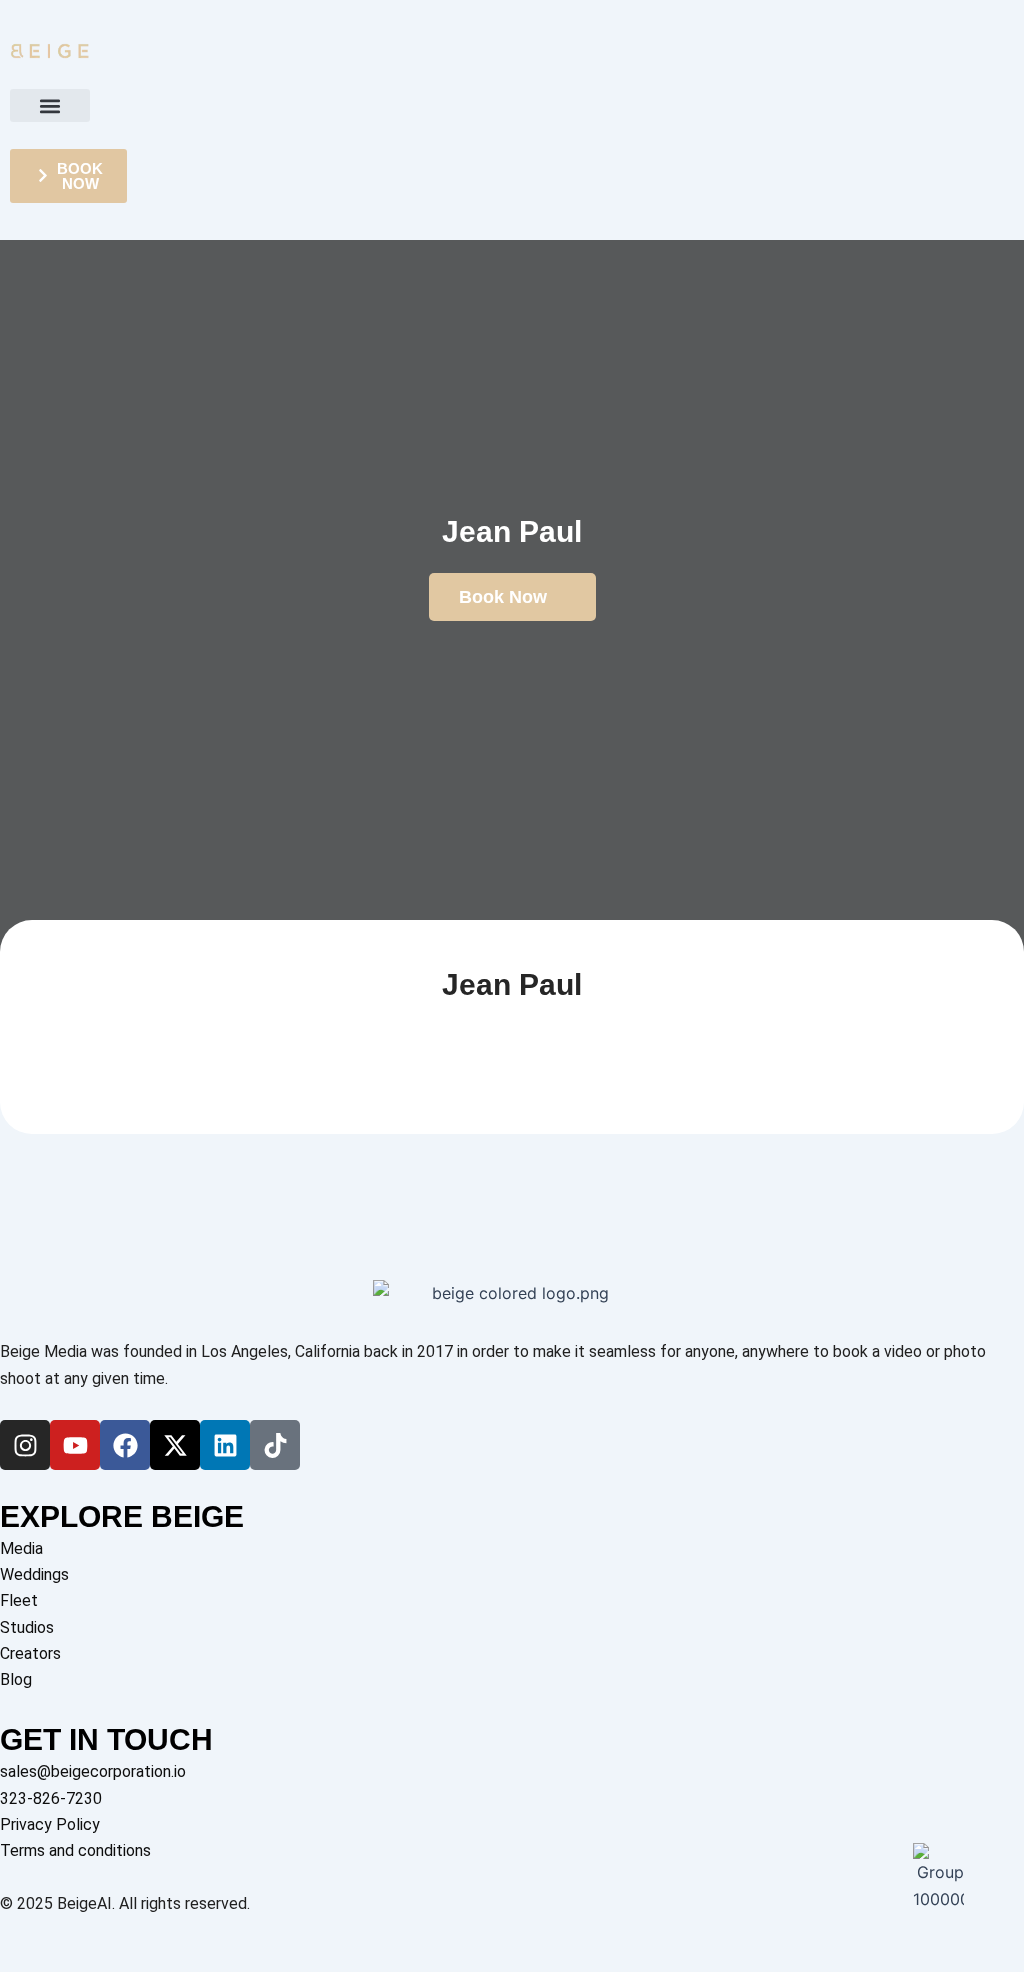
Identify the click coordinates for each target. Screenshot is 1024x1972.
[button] (50, 105)
